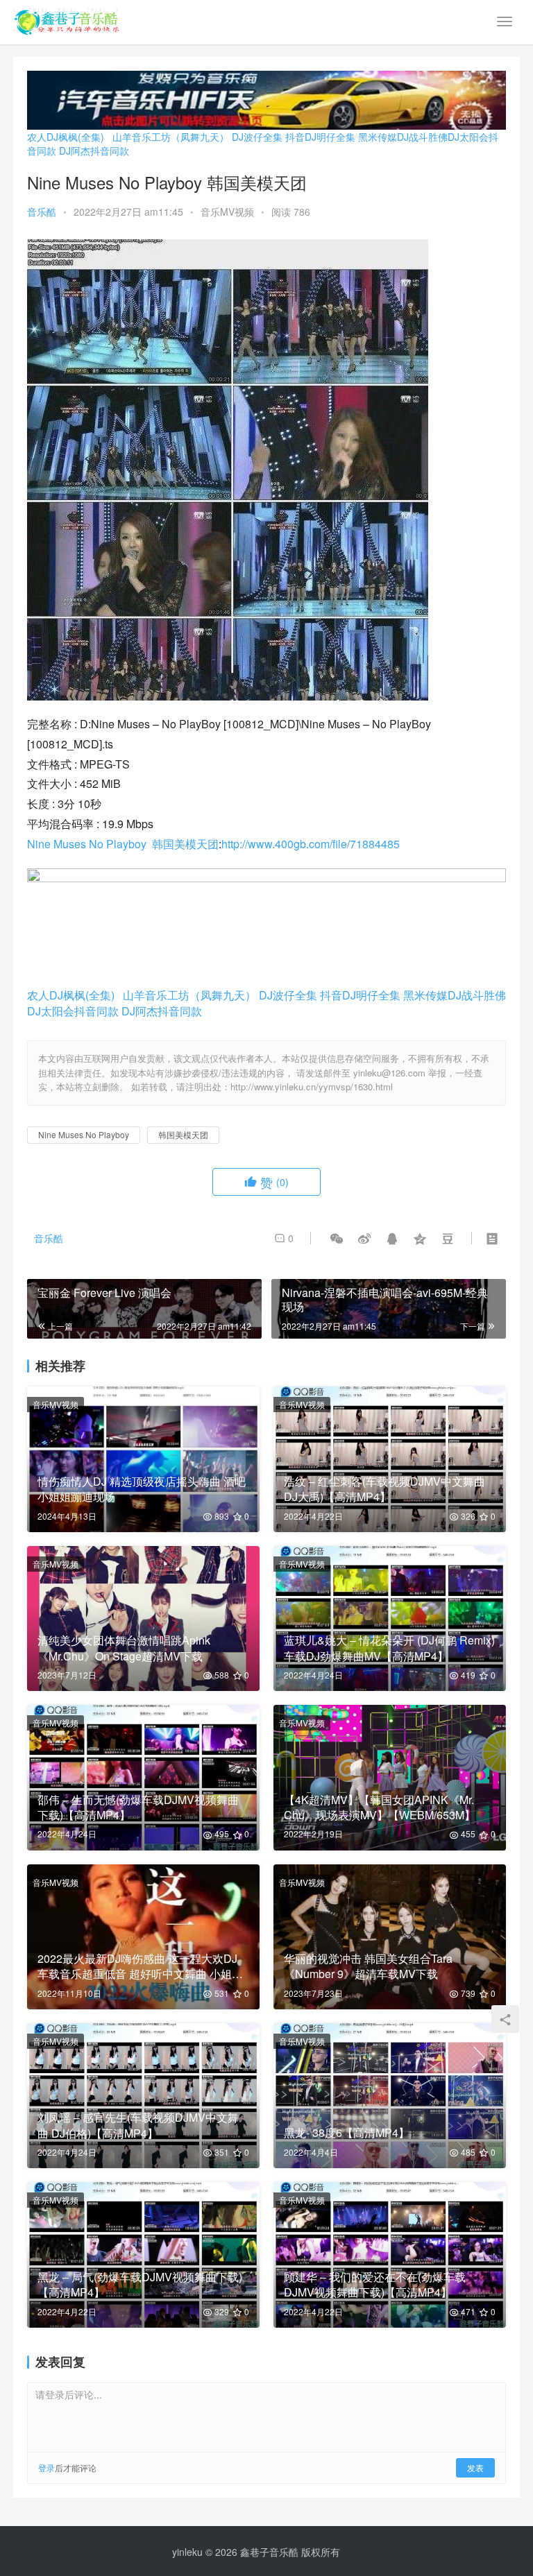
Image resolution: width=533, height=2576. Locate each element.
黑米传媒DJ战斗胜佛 (403, 137)
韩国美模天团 (185, 844)
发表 (475, 2467)
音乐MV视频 (227, 212)
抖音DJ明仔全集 (320, 137)
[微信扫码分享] (337, 1238)
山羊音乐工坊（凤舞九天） (171, 137)
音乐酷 (42, 212)
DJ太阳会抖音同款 (73, 1011)
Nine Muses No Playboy (87, 844)
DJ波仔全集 (257, 137)
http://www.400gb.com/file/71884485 (311, 844)
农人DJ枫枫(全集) (66, 137)
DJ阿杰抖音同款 (94, 151)
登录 (46, 2467)
